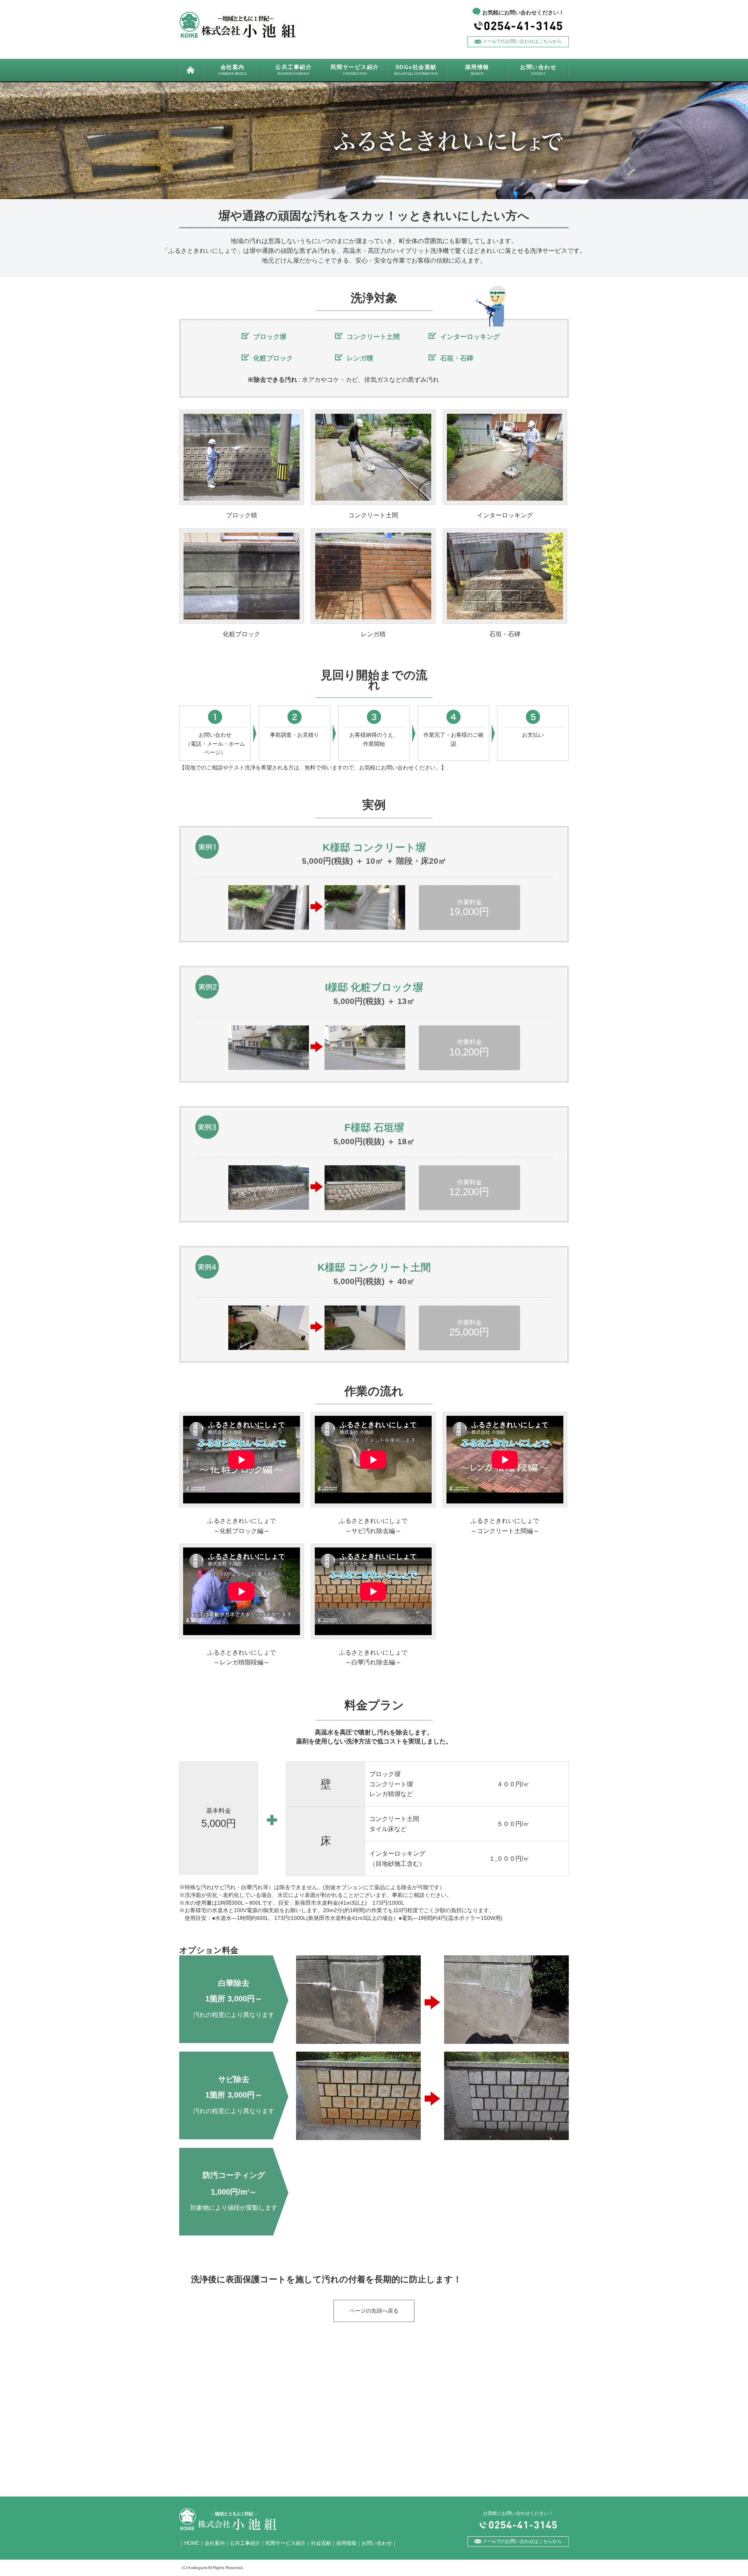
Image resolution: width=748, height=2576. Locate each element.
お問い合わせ (377, 2543)
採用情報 (346, 2543)
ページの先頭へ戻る (374, 2311)
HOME (192, 2543)
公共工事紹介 (245, 2543)
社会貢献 (321, 2543)
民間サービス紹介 (286, 2543)
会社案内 (215, 2543)
